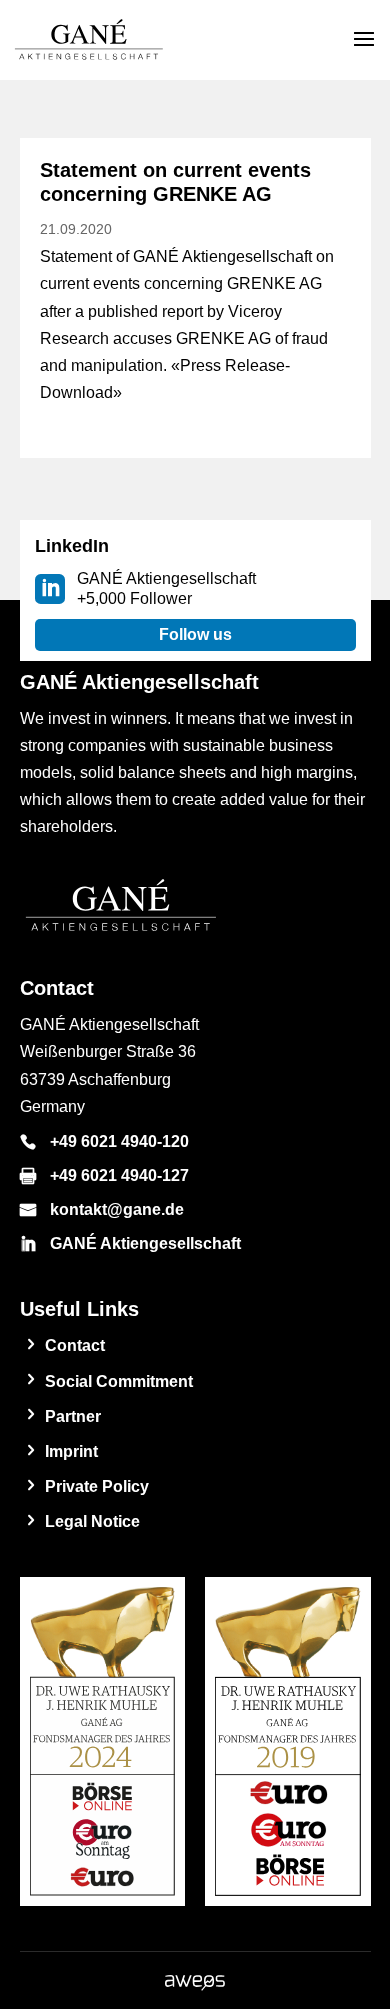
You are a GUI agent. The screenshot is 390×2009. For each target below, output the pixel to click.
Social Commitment (119, 1381)
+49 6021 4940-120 (119, 1141)
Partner (73, 1416)
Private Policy (97, 1486)
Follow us (195, 634)
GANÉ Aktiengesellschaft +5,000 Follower (166, 588)
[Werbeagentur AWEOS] (195, 1985)
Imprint (71, 1451)
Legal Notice (92, 1521)
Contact (75, 1345)
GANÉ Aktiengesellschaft (145, 1243)
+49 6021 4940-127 (119, 1175)
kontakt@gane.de (117, 1209)
